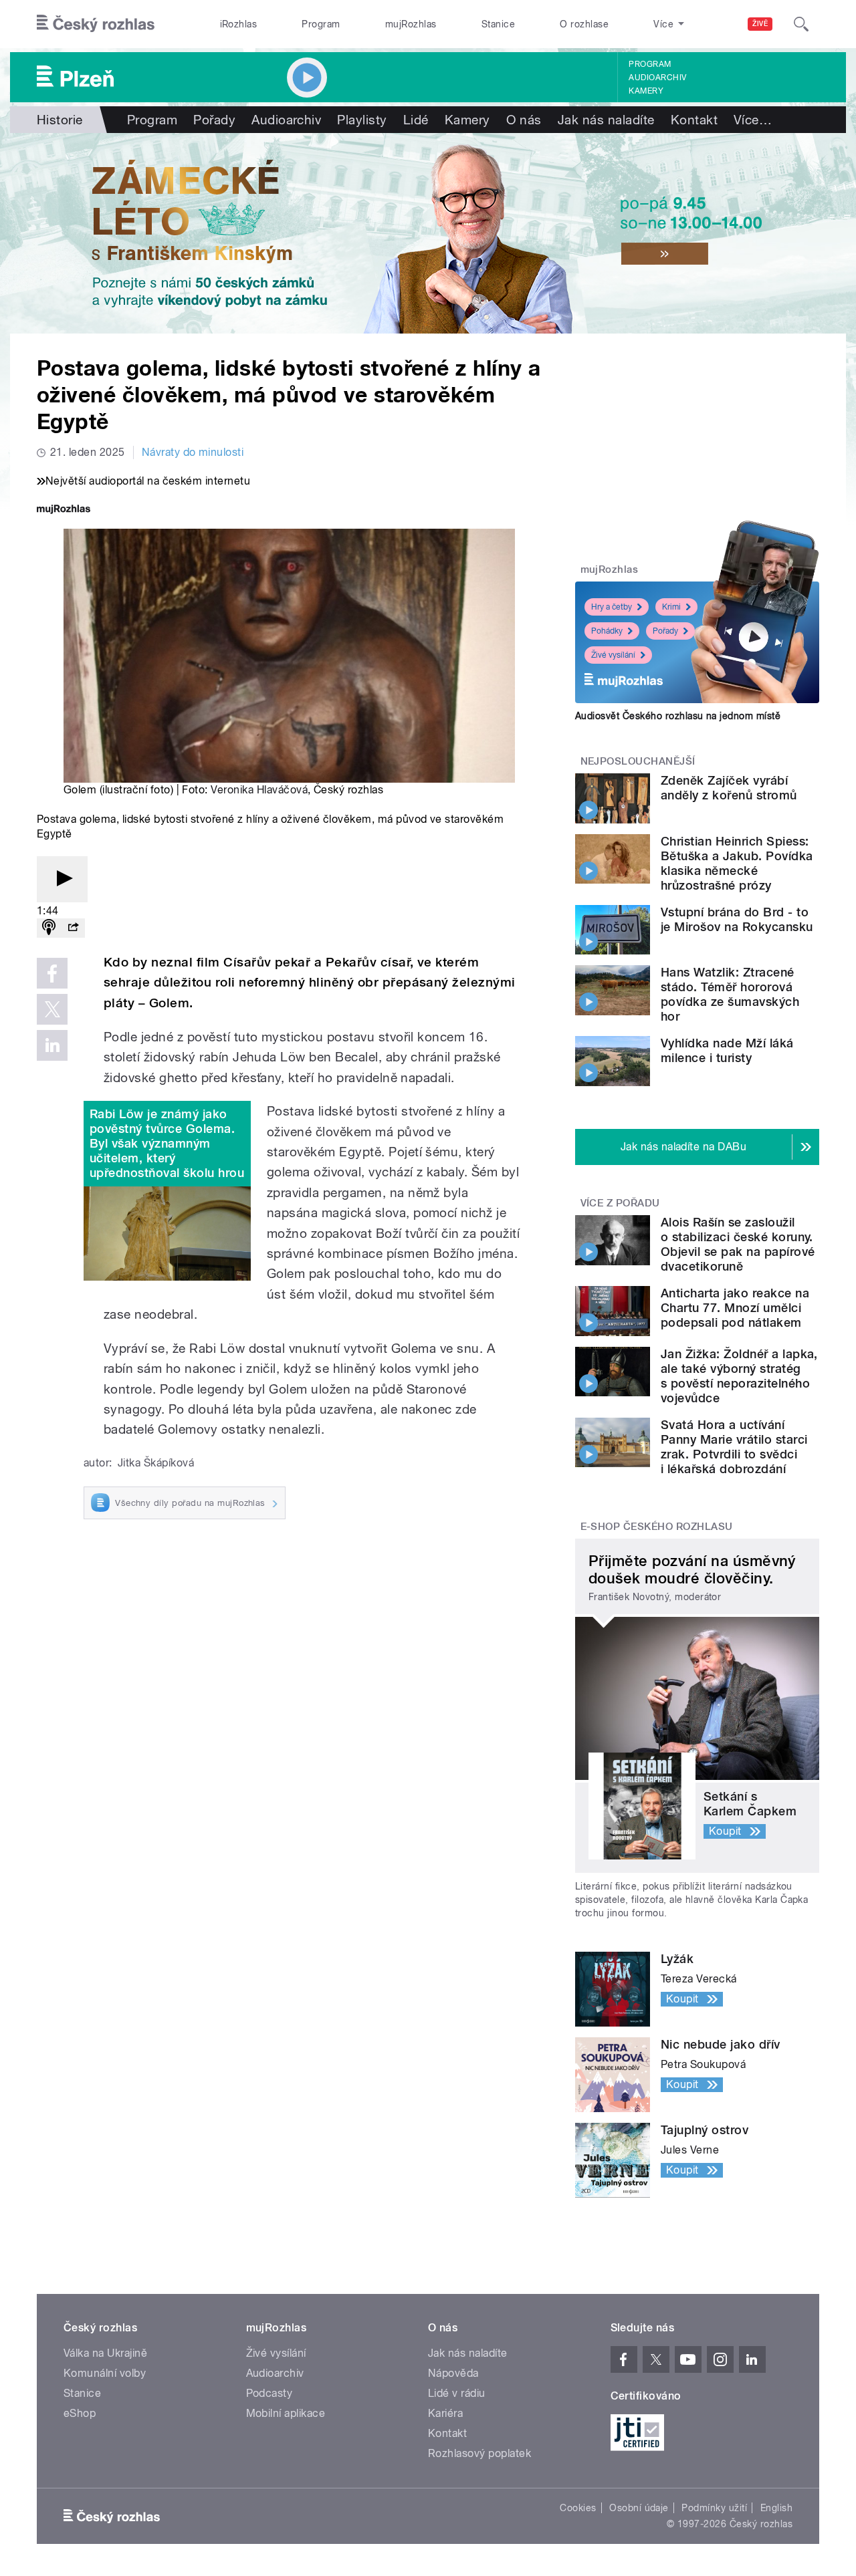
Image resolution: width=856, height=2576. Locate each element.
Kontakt (694, 120)
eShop (80, 2413)
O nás (524, 120)
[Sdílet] (73, 928)
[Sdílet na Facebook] (52, 973)
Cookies (578, 2508)
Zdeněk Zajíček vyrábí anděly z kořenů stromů (729, 788)
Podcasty (270, 2393)
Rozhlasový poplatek (479, 2453)
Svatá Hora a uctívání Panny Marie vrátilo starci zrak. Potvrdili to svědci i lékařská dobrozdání (734, 1447)
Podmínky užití (714, 2508)
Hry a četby (612, 607)
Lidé (416, 120)
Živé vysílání (613, 655)
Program (321, 24)
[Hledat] (801, 24)
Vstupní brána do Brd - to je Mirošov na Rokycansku (737, 919)
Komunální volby (105, 2373)
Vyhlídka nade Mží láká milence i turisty (727, 1050)
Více (753, 120)
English (776, 2508)
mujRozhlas (411, 24)
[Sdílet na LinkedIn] (52, 1045)
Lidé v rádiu (457, 2393)
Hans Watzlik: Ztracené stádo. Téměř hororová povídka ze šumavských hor (730, 994)
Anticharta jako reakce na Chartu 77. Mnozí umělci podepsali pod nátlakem (735, 1308)
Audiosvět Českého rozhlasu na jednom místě (678, 716)
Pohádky (607, 631)
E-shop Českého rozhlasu (657, 1527)
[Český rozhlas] (96, 24)
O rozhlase (584, 24)
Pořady (214, 120)
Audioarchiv (657, 78)
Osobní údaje (639, 2508)
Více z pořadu (620, 1203)
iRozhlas (239, 24)
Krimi (671, 607)
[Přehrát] (62, 879)
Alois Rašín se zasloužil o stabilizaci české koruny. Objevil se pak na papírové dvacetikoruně (738, 1244)
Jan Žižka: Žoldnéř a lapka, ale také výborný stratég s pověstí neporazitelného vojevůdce (739, 1376)
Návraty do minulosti (193, 452)
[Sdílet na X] (52, 1009)
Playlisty (362, 120)
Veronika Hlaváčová (259, 790)
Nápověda (453, 2373)
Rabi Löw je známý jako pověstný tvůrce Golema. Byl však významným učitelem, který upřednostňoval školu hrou (167, 1143)
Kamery (646, 91)
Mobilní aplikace (286, 2413)
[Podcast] (49, 928)
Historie (60, 120)
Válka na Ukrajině (105, 2353)
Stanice (498, 24)
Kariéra (445, 2413)
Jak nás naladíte (606, 120)
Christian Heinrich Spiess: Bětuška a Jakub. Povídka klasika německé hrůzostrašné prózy (737, 863)
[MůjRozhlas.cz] (64, 510)
